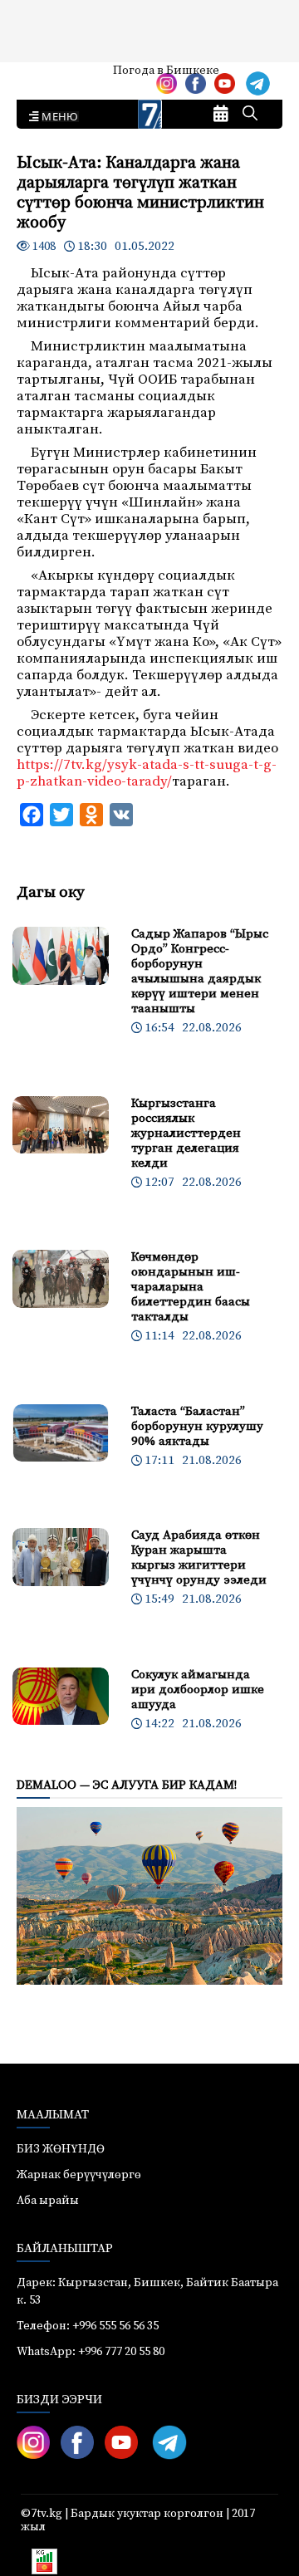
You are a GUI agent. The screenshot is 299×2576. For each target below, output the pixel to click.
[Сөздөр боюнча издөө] (250, 115)
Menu (57, 117)
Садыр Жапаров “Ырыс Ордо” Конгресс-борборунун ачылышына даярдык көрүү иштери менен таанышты (200, 971)
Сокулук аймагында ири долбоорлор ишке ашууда (198, 1690)
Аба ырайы (39, 76)
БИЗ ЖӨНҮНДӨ (61, 2149)
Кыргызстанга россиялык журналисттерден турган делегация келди (186, 1133)
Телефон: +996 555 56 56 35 (88, 2326)
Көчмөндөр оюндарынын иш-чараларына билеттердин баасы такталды (191, 1287)
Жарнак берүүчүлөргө (79, 2175)
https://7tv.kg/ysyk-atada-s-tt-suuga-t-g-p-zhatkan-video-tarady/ (147, 773)
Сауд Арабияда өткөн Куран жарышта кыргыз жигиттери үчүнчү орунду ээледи (199, 1557)
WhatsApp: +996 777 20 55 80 (91, 2352)
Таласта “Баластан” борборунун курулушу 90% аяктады (197, 1426)
